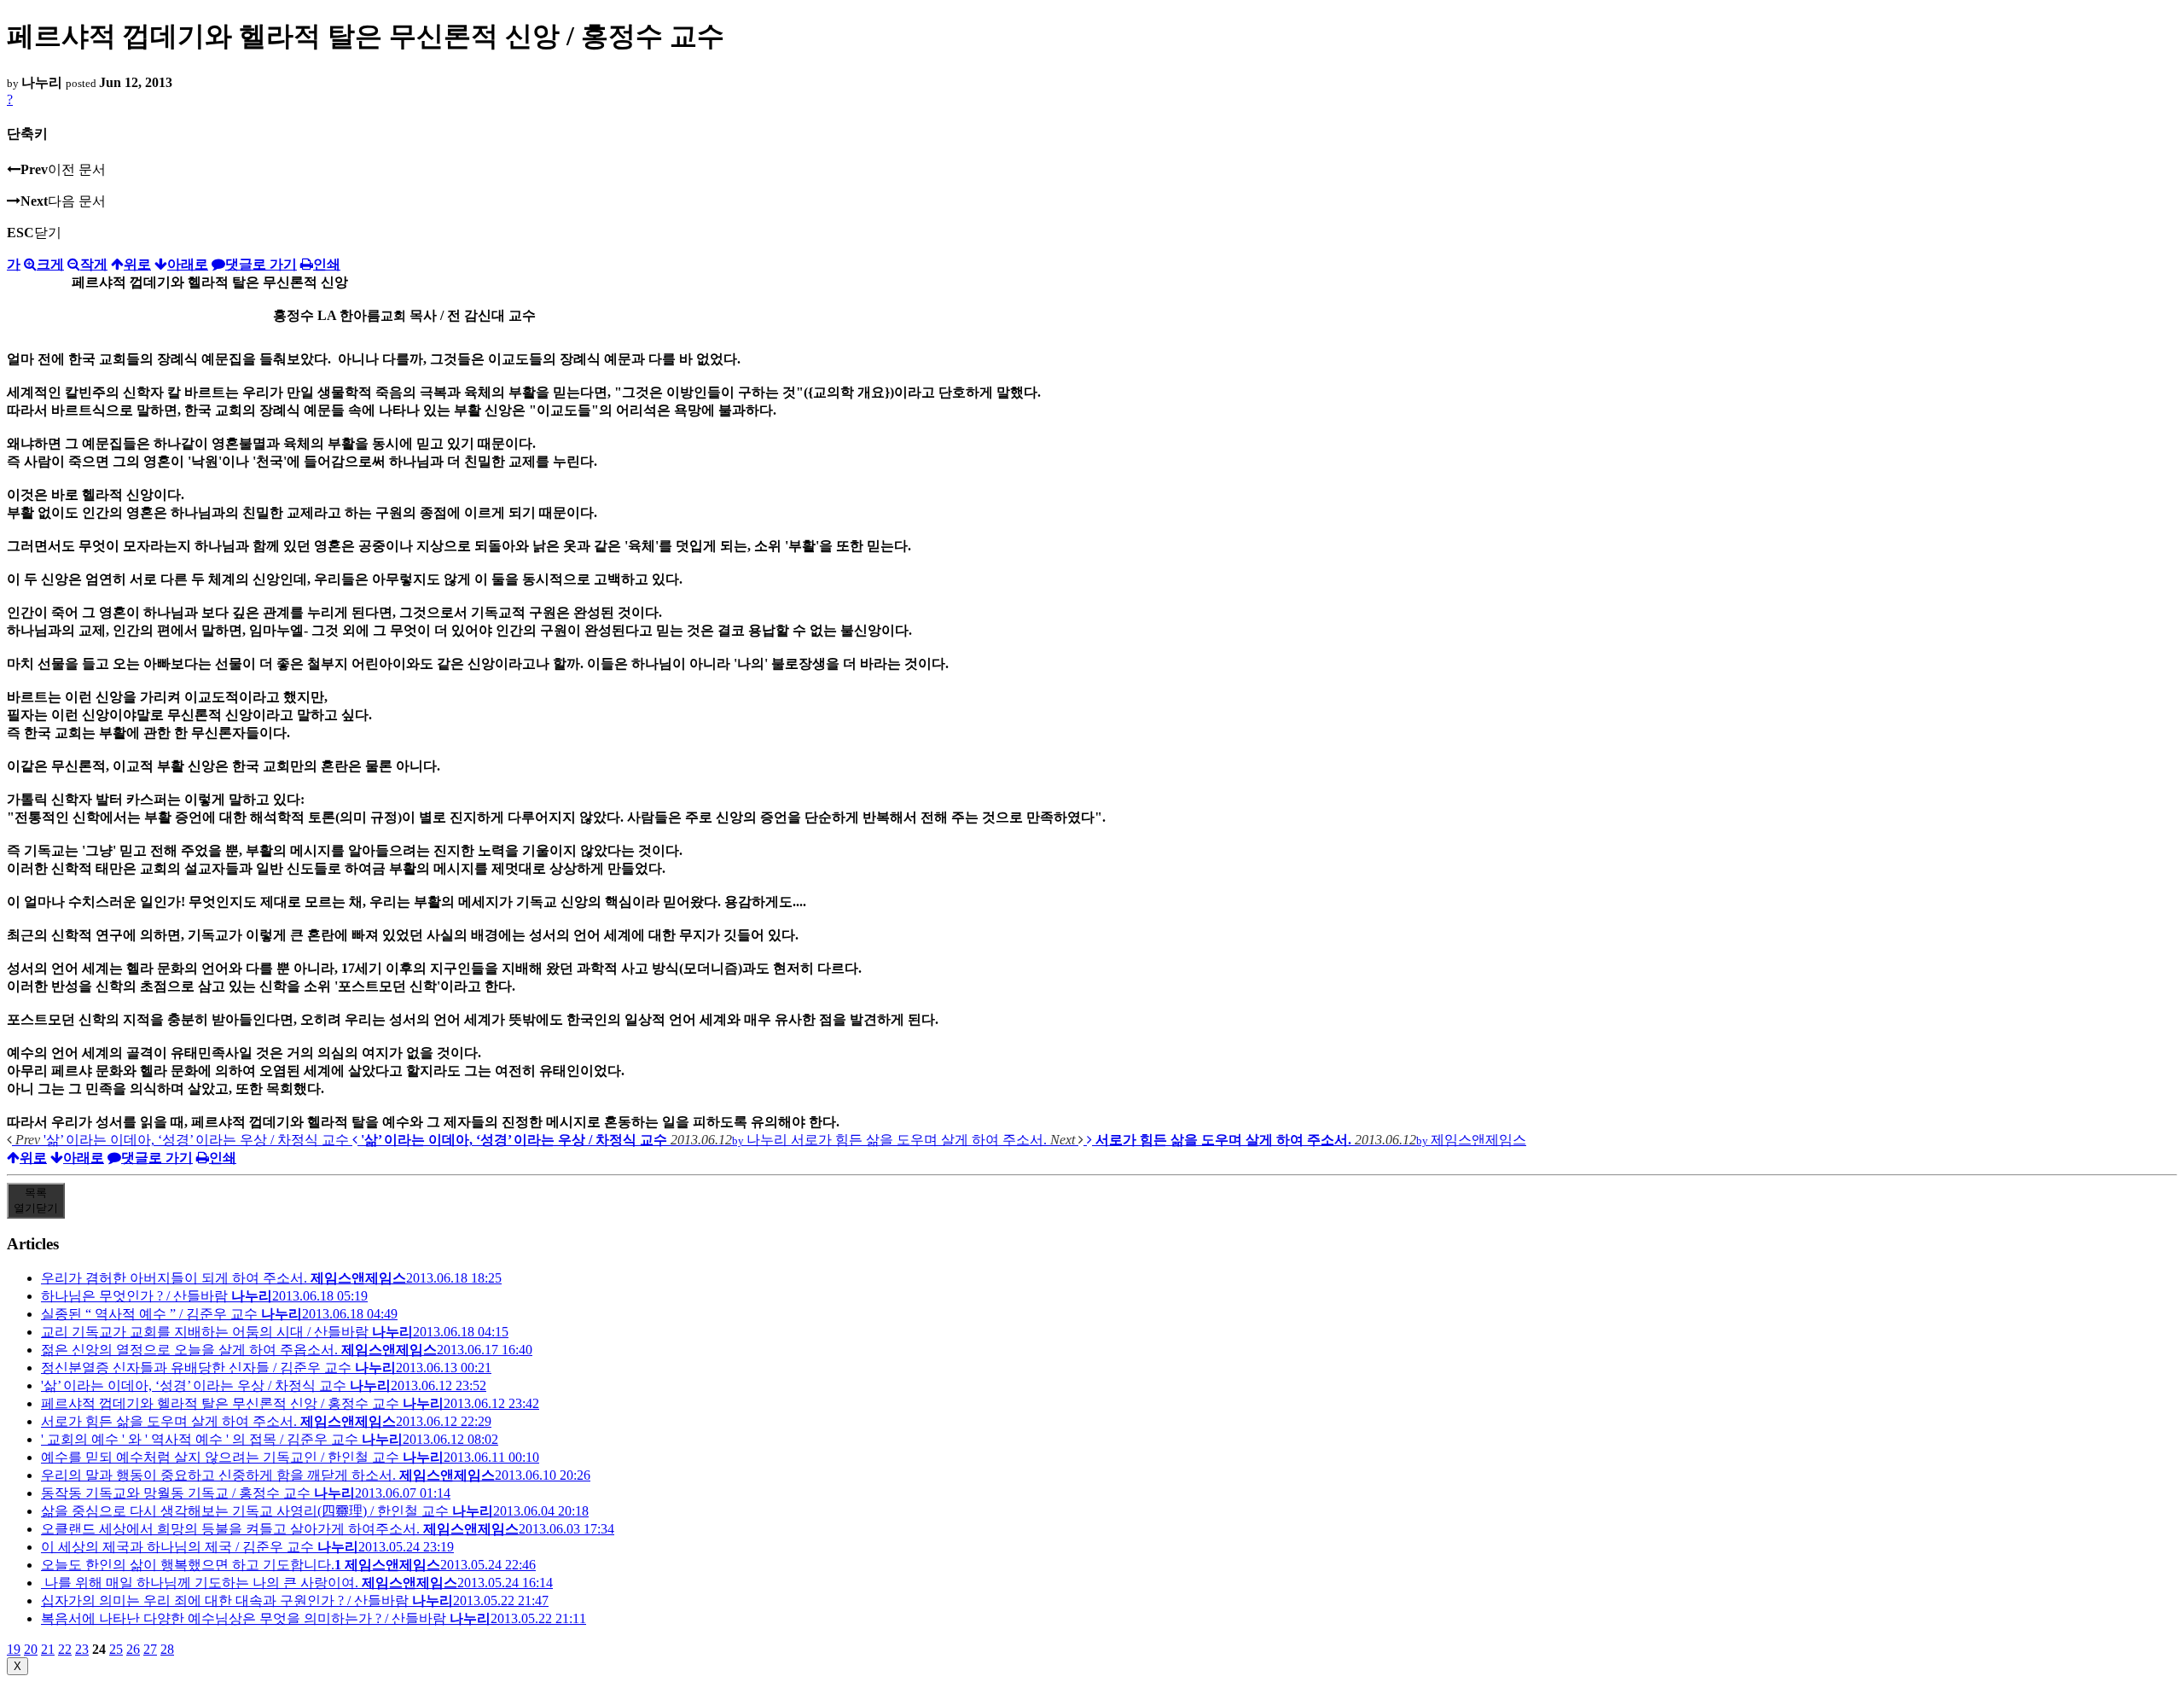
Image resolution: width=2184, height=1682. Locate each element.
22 (65, 1649)
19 (14, 1649)
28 (167, 1649)
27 (150, 1649)
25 (116, 1649)
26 (133, 1649)
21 (48, 1649)
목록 (36, 1200)
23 (82, 1649)
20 (31, 1649)
